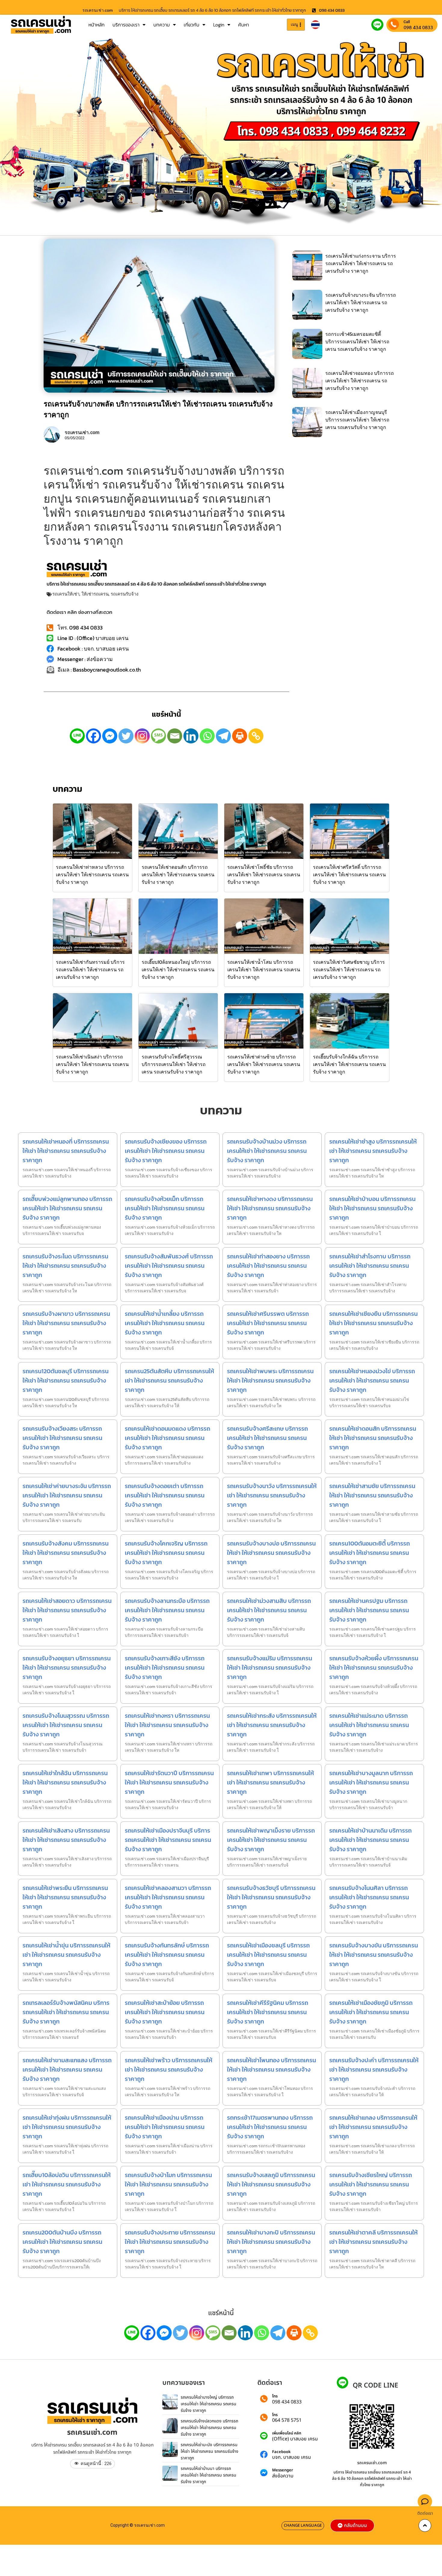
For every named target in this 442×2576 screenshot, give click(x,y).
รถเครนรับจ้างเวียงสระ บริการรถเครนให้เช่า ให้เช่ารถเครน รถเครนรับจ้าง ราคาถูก (62, 1438)
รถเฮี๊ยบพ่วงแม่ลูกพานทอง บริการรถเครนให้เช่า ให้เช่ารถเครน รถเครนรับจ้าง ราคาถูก (67, 1208)
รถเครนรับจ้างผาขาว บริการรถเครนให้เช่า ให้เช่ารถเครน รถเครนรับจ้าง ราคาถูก (66, 1323)
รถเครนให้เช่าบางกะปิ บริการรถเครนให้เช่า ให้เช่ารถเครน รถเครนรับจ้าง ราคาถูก (271, 2242)
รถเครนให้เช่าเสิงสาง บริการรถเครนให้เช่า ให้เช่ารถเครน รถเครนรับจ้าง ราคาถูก (66, 1840)
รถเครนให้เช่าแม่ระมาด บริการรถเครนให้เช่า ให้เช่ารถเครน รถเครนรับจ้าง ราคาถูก (369, 1725)
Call (407, 22)
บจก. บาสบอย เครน (292, 2457)
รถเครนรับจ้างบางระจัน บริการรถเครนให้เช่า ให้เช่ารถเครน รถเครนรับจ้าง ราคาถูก (361, 302)
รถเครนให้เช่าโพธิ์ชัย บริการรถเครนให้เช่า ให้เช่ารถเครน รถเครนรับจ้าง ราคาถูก (264, 874)
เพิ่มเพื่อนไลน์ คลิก (287, 2433)
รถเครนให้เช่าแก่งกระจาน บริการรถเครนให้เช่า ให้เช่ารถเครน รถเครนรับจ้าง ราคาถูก (361, 263)
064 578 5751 (287, 2420)
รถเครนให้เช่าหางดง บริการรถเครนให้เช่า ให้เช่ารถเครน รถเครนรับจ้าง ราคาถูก (270, 1208)
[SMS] (158, 736)
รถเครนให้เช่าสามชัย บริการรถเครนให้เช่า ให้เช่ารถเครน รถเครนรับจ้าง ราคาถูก (372, 1495)
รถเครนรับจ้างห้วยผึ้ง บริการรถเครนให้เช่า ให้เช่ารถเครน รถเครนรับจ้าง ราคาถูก (374, 1668)
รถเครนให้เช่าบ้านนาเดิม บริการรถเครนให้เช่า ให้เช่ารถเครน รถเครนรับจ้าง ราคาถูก (370, 1840)
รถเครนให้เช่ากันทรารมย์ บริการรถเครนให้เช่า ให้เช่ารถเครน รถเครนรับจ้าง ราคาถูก (90, 969)
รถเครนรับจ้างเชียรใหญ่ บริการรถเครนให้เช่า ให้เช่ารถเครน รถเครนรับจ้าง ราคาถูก (371, 2184)
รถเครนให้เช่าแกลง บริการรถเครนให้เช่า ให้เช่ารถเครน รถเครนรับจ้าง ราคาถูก (373, 2127)
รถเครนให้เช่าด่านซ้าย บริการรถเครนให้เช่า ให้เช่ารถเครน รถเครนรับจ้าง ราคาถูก (264, 1064)
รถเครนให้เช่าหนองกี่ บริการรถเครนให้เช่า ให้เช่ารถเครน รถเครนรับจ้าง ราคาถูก (66, 1151)
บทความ (162, 25)
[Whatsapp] (207, 736)
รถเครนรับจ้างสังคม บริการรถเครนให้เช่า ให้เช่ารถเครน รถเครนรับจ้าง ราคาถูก (66, 1553)
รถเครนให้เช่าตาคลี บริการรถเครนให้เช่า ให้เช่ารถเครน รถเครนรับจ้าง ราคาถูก (373, 2242)
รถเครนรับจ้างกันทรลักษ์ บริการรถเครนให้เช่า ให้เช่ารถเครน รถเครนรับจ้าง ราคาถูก (167, 1955)
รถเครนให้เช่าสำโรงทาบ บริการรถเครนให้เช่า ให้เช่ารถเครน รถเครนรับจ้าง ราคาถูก (370, 1266)
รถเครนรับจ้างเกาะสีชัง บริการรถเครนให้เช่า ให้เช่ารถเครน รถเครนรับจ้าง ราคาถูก (165, 1668)
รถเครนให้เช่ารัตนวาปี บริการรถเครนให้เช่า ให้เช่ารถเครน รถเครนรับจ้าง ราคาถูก (169, 1782)
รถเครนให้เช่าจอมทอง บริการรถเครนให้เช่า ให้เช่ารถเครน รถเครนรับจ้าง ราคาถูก (360, 381)
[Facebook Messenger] (110, 736)
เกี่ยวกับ (192, 25)
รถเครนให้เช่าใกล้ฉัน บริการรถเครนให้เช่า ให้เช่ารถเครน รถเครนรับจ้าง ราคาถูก (65, 1782)
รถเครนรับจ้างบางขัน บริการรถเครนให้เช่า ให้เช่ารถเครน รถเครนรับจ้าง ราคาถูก (374, 1955)
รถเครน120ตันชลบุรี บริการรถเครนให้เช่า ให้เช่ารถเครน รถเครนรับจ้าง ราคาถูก (66, 1380)
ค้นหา (244, 25)
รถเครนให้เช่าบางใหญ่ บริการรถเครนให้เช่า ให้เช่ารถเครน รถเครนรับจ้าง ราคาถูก (209, 2404)
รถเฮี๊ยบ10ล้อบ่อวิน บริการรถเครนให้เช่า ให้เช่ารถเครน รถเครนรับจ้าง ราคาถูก (67, 2184)
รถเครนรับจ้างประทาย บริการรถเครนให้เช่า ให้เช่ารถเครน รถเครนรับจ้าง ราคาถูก (170, 2242)
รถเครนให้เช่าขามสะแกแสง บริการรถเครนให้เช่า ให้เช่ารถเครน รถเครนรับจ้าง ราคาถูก (67, 2069)
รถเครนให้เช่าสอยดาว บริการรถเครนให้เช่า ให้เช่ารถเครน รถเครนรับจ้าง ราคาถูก (67, 1610)
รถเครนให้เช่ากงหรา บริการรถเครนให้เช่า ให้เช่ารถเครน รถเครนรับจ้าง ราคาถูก (167, 1725)
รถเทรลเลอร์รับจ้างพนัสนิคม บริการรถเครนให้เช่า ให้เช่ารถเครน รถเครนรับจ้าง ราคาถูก (66, 2012)
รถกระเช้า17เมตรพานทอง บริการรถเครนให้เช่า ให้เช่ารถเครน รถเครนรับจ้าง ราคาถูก (270, 2127)
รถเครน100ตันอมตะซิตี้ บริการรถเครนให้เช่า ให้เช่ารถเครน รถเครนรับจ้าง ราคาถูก (370, 1553)
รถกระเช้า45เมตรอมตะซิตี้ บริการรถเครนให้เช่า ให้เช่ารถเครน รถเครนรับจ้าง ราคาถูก (357, 342)
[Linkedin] (191, 736)
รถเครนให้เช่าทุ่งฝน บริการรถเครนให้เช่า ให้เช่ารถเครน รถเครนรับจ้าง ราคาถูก (67, 2127)
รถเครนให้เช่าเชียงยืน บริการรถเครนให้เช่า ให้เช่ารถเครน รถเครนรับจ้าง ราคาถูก (373, 1323)
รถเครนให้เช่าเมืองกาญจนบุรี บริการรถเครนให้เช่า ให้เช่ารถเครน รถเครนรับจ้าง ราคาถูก (357, 420)
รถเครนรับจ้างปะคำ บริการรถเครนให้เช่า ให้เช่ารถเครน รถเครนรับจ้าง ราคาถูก (374, 2069)
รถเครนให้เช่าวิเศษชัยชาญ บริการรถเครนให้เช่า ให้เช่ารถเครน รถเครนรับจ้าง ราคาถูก (349, 969)
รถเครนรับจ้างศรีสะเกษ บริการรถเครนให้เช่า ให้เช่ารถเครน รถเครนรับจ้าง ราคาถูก (267, 1438)
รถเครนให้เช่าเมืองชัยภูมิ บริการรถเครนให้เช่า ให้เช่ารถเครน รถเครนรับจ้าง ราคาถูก (371, 2012)
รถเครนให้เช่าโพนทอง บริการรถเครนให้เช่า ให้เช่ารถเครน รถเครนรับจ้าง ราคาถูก (272, 2069)
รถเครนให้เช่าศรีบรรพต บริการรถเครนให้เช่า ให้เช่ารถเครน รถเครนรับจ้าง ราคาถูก (268, 1323)
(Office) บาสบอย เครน (295, 2439)
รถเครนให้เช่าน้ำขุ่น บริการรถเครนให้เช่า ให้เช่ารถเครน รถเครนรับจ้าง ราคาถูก (66, 1955)
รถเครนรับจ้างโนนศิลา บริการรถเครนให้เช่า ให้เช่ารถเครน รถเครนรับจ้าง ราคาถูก (369, 1897)
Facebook (281, 2452)
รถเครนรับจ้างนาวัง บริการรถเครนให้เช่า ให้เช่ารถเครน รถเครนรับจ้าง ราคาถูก (272, 1495)
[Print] (240, 736)
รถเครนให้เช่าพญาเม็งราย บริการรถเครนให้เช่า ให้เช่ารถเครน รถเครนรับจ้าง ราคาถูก (271, 1840)
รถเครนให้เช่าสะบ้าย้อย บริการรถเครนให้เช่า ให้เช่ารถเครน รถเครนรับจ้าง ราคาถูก (165, 2012)
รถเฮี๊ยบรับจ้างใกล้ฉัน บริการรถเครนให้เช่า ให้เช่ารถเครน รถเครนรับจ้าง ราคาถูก (349, 1064)
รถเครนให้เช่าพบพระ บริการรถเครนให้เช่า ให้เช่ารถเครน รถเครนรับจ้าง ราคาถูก (270, 1380)
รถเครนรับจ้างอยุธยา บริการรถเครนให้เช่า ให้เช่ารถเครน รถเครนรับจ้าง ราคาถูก (67, 1668)
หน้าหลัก (97, 25)
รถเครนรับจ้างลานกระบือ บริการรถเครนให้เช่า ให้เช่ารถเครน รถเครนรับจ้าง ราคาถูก (167, 1610)
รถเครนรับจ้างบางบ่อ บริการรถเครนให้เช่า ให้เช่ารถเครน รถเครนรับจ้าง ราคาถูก (271, 1553)
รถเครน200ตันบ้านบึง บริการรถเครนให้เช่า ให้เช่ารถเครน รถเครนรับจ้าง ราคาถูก (62, 2242)
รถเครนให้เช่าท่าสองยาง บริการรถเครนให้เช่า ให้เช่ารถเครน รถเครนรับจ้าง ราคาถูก (268, 1266)
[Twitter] (126, 736)
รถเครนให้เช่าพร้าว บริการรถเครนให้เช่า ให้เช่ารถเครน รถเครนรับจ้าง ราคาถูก (169, 2069)
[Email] (175, 736)
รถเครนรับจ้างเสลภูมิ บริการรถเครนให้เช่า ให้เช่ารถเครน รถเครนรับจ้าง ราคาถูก (271, 2184)
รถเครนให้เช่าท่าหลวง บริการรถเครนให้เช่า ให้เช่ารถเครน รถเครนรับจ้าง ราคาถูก (92, 874)
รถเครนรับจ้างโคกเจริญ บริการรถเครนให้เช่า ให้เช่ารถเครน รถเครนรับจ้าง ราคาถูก (166, 1553)
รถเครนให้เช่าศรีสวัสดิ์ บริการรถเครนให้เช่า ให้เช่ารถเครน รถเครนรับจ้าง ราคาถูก (349, 874)
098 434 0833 (418, 27)
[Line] (77, 736)
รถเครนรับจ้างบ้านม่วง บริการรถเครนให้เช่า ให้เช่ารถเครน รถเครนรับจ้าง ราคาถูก (267, 1151)
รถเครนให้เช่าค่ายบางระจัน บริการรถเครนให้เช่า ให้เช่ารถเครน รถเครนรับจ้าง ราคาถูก (67, 1495)
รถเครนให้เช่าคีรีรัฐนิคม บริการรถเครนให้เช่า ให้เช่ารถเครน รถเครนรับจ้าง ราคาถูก (268, 2012)
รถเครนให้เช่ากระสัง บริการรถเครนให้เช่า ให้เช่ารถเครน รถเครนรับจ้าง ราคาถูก (272, 1725)
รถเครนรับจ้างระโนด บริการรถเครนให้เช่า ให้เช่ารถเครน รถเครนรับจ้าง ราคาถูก (65, 1266)
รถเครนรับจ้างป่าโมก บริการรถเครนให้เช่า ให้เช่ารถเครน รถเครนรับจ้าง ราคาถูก (168, 2184)
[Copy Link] (256, 736)
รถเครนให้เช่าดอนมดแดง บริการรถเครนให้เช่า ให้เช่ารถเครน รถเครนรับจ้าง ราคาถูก (167, 1438)
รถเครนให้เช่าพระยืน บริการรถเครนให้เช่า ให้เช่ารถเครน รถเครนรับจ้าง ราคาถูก (65, 1897)
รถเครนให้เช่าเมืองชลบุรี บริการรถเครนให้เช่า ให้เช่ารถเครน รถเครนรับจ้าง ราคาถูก (268, 1955)
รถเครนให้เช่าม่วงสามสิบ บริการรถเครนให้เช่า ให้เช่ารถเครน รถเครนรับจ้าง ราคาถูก (269, 1610)
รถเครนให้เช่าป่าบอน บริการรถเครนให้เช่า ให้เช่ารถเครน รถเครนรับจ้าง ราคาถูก (372, 1208)
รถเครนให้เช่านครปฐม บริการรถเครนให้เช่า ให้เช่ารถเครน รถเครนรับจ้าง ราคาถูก (369, 1610)
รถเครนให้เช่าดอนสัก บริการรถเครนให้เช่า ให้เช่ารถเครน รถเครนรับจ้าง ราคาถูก (178, 874)
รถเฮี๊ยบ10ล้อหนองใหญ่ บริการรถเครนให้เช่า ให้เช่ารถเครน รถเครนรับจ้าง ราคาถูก (178, 969)
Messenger (283, 2470)
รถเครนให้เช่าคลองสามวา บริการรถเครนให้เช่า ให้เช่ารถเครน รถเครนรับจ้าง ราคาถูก (168, 1897)
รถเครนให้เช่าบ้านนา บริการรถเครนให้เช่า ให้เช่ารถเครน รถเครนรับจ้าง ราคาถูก (209, 2475)
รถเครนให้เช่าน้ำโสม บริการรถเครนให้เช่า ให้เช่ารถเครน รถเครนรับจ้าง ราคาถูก (264, 969)
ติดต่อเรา (425, 2513)
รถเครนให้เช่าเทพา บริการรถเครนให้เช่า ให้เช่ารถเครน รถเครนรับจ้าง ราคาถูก (270, 1782)
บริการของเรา (126, 25)
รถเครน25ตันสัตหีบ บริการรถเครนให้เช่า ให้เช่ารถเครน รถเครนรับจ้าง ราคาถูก (169, 1380)
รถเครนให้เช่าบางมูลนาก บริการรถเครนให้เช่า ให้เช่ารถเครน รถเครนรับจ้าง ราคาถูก (371, 1782)
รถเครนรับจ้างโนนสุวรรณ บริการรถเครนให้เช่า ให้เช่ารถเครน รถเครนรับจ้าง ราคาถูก (66, 1725)
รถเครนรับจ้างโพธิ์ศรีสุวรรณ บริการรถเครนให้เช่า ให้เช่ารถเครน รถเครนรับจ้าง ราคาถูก (174, 1064)
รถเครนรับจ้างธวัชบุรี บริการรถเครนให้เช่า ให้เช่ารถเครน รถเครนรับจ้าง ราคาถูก (271, 1897)
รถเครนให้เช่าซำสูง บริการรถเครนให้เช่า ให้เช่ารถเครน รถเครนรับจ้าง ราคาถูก (373, 1151)
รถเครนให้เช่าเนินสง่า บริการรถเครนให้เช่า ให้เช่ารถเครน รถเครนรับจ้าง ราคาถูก (92, 1064)
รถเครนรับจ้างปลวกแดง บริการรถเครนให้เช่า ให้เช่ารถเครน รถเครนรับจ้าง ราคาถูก (209, 2427)
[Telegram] (223, 736)
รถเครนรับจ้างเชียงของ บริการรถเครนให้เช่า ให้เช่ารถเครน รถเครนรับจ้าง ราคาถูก (166, 1151)
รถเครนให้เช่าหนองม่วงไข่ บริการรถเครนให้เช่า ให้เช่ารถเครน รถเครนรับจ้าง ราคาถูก (372, 1380)
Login (219, 25)
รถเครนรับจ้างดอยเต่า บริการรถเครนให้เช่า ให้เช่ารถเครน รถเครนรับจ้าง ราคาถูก (165, 1495)
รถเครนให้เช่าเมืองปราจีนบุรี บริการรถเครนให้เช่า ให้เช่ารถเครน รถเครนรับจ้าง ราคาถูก (168, 1840)
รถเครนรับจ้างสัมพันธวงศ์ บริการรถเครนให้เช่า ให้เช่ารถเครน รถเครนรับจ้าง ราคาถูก (169, 1266)
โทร (275, 2396)
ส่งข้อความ (283, 2476)
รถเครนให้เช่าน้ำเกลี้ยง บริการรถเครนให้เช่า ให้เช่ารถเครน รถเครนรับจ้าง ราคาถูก (165, 1323)
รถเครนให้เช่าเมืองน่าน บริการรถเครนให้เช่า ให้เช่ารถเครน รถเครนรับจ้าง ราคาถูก (165, 2127)
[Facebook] (94, 736)
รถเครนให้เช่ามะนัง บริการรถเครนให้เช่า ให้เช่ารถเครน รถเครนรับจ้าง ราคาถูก (210, 2451)
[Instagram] (142, 736)
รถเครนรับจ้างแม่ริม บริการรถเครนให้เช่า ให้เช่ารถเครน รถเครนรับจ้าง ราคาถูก (270, 1668)
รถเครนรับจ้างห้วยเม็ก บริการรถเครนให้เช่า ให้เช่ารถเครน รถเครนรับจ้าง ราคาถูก (165, 1208)
